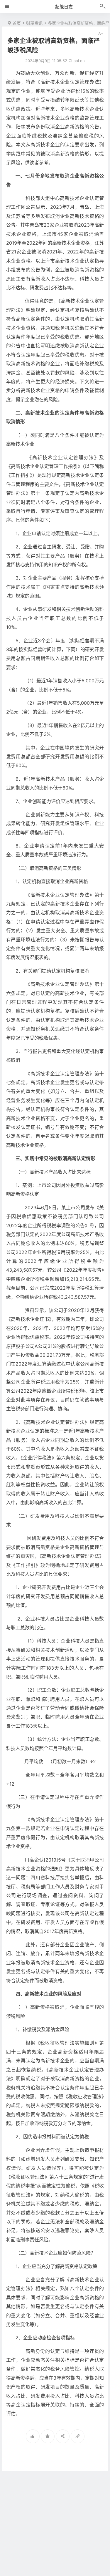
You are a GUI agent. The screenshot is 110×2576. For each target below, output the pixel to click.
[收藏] (48, 2436)
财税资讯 (34, 23)
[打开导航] (7, 6)
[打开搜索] (103, 7)
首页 (17, 23)
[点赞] (33, 2436)
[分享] (63, 2436)
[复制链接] (78, 2436)
